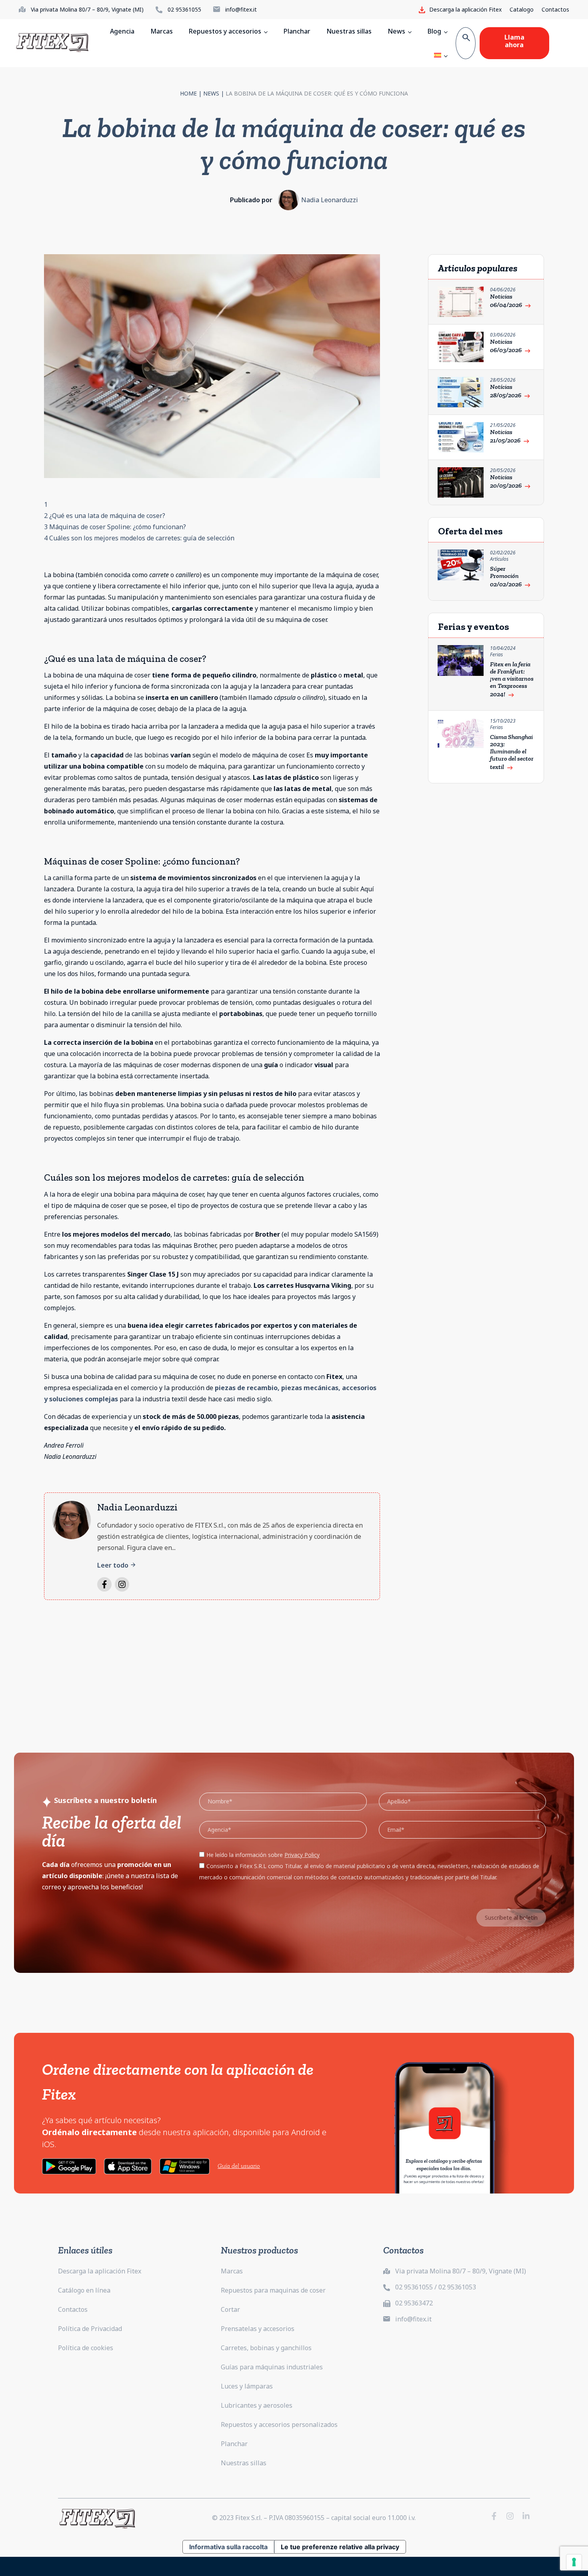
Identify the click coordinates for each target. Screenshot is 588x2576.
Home (188, 93)
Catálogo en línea (84, 2290)
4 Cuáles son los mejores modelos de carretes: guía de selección (139, 538)
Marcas (232, 2271)
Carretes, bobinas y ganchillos (266, 2348)
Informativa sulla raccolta (228, 2547)
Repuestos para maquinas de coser (273, 2290)
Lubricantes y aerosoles (257, 2405)
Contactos (555, 9)
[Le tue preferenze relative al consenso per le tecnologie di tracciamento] (574, 2562)
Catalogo (522, 9)
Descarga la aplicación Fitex (100, 2271)
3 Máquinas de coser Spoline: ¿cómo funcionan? (115, 527)
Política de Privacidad (90, 2329)
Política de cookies (86, 2348)
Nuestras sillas (244, 2463)
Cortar (230, 2309)
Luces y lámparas (247, 2386)
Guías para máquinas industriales (272, 2367)
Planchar (234, 2444)
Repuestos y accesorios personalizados (279, 2425)
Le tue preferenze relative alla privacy (340, 2547)
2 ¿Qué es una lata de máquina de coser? (105, 516)
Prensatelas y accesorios (258, 2329)
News (211, 93)
